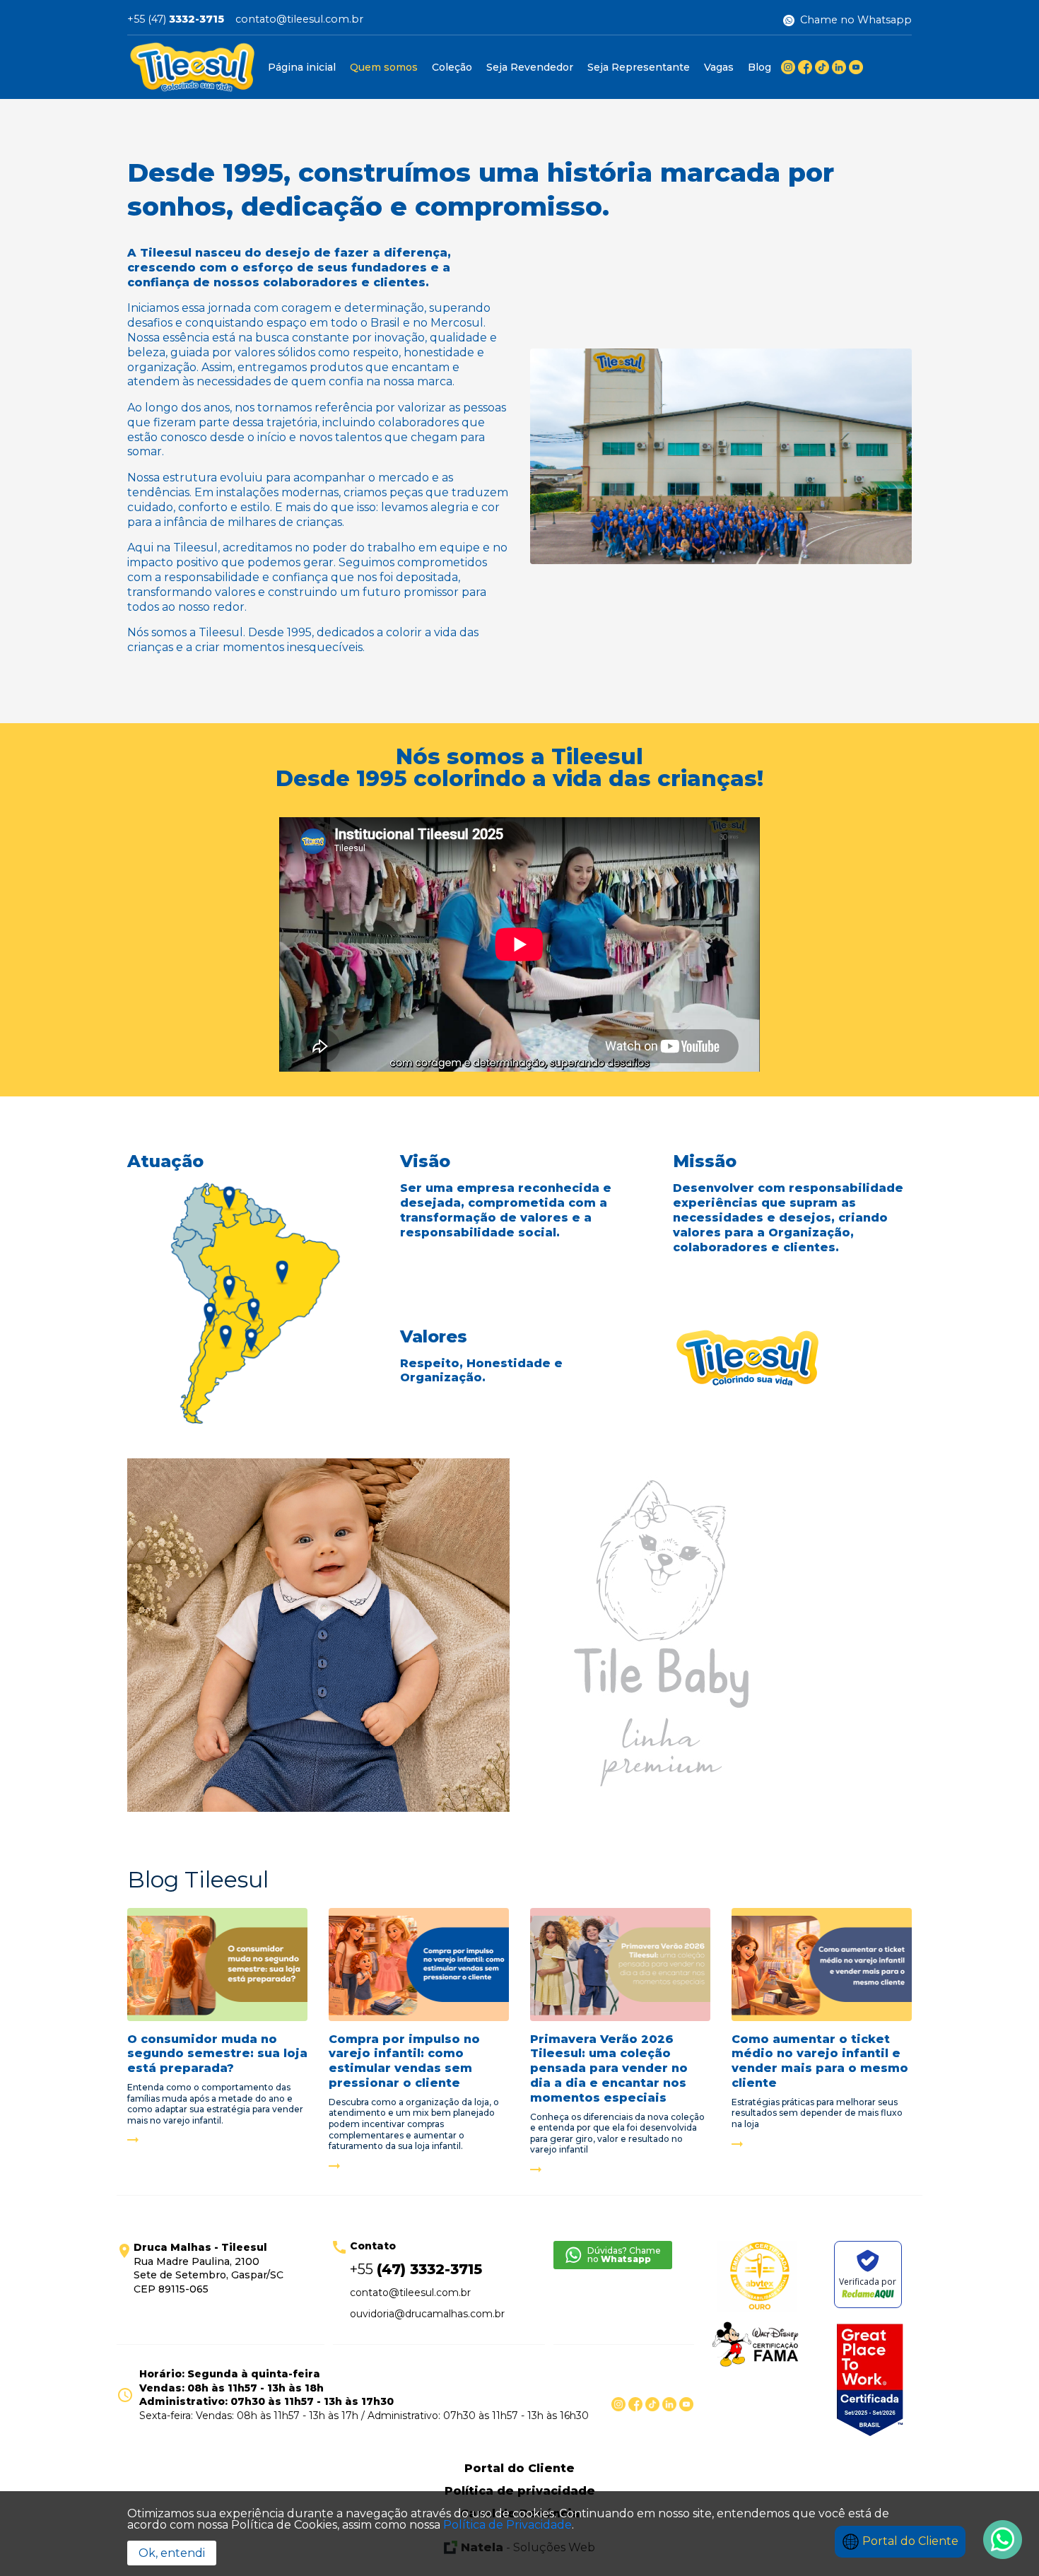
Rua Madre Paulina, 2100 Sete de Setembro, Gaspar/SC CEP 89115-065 (209, 2268)
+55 (416, 2269)
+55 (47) (176, 20)
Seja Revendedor (530, 67)
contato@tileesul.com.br (299, 20)
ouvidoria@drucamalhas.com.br (427, 2314)
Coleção (452, 67)
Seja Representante (639, 67)
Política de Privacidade (507, 2525)
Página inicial (302, 67)
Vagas (719, 67)
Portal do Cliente (909, 2541)
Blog (759, 67)
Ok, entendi (172, 2553)
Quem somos (384, 67)
